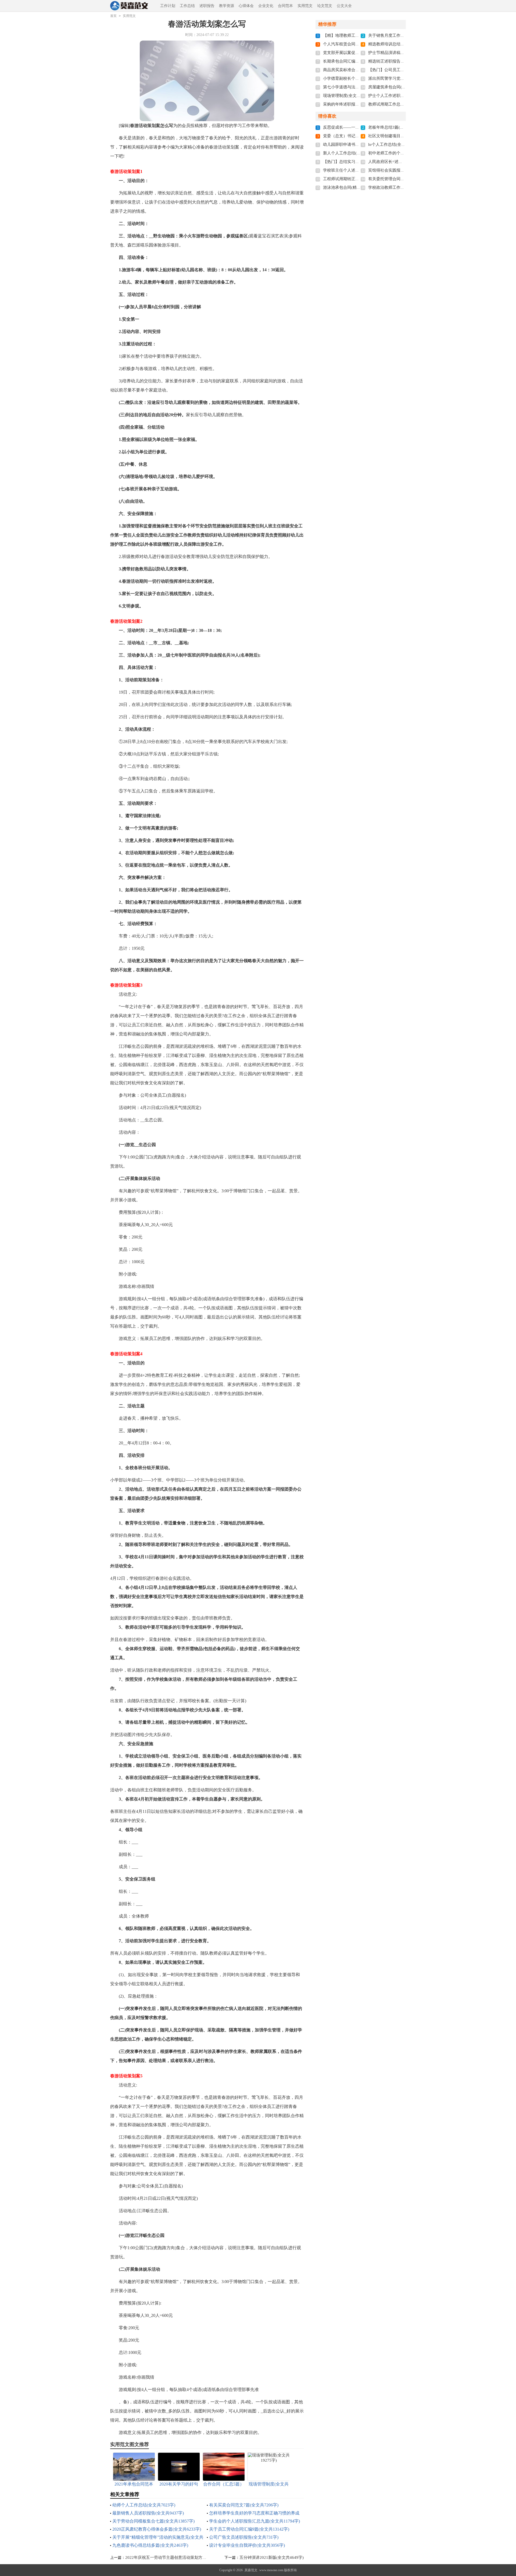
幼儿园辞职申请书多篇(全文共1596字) (357, 144)
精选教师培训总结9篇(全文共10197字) (402, 44)
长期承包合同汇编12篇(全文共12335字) (358, 61)
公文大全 (344, 6)
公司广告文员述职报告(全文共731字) (244, 2537)
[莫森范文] (133, 6)
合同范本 (285, 6)
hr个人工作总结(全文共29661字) (397, 144)
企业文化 (266, 6)
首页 (113, 16)
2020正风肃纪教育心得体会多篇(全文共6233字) (157, 2529)
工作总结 (187, 6)
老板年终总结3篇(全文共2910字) (397, 127)
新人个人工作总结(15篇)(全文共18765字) (359, 153)
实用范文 (305, 6)
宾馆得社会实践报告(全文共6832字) (400, 170)
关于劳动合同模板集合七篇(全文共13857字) (153, 2521)
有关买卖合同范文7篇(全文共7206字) (244, 2505)
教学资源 (227, 6)
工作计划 (168, 6)
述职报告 (207, 6)
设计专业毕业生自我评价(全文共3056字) (247, 2545)
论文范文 (325, 6)
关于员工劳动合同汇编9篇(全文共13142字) (249, 2529)
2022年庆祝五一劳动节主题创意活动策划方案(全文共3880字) (180, 2557)
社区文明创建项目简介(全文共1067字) (402, 136)
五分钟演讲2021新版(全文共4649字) (272, 2557)
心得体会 (246, 6)
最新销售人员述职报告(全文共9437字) (148, 2513)
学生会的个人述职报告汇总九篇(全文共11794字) (255, 2521)
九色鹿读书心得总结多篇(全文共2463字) (150, 2545)
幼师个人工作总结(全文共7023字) (144, 2505)
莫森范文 (251, 2570)
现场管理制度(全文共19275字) (350, 96)
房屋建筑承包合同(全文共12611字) (399, 87)
